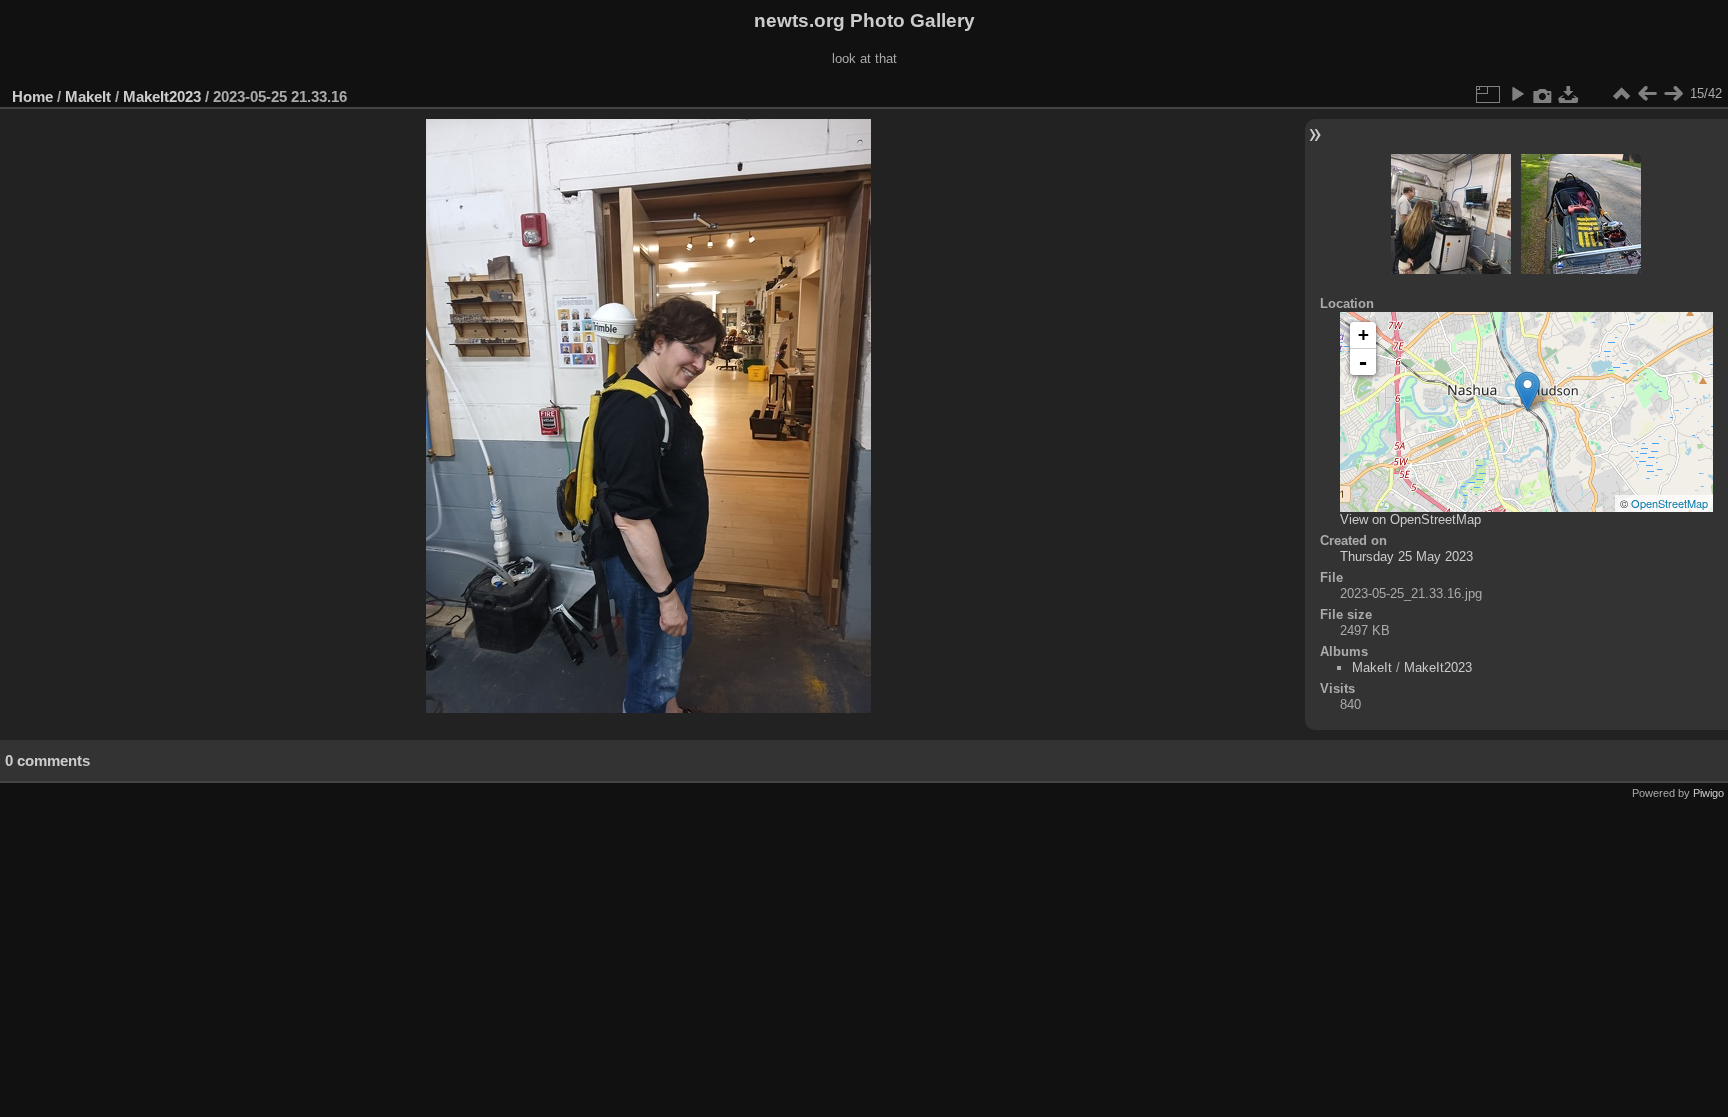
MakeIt (88, 96)
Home (32, 96)
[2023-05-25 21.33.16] (1527, 391)
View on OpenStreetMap (1410, 519)
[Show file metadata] (1543, 94)
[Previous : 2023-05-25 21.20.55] (1647, 94)
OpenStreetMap (1669, 503)
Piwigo (1708, 793)
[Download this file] (1569, 94)
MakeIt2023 (162, 96)
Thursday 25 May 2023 (1406, 556)
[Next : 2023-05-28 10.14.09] (1673, 94)
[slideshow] (1517, 94)
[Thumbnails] (1621, 94)
